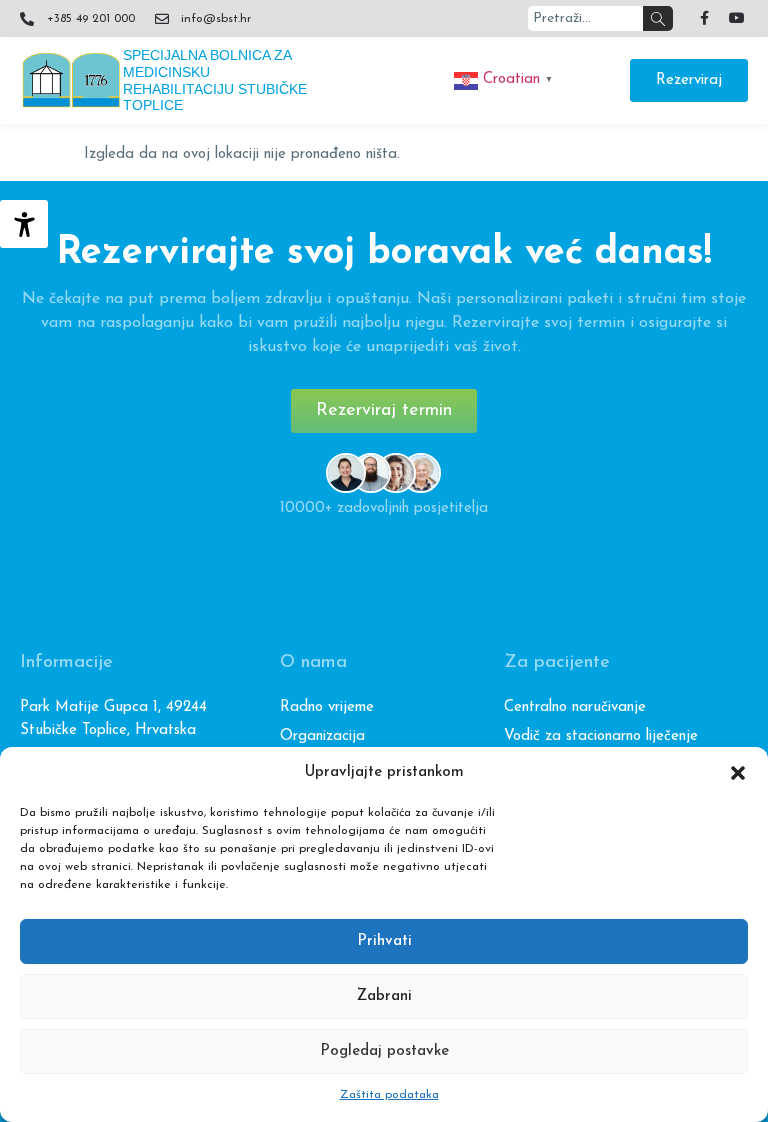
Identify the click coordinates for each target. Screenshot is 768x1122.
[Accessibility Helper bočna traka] (24, 224)
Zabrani (384, 996)
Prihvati (384, 941)
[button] (738, 773)
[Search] (658, 18)
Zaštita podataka (389, 1095)
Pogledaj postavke (384, 1051)
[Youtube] (737, 18)
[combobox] (586, 18)
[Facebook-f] (704, 18)
